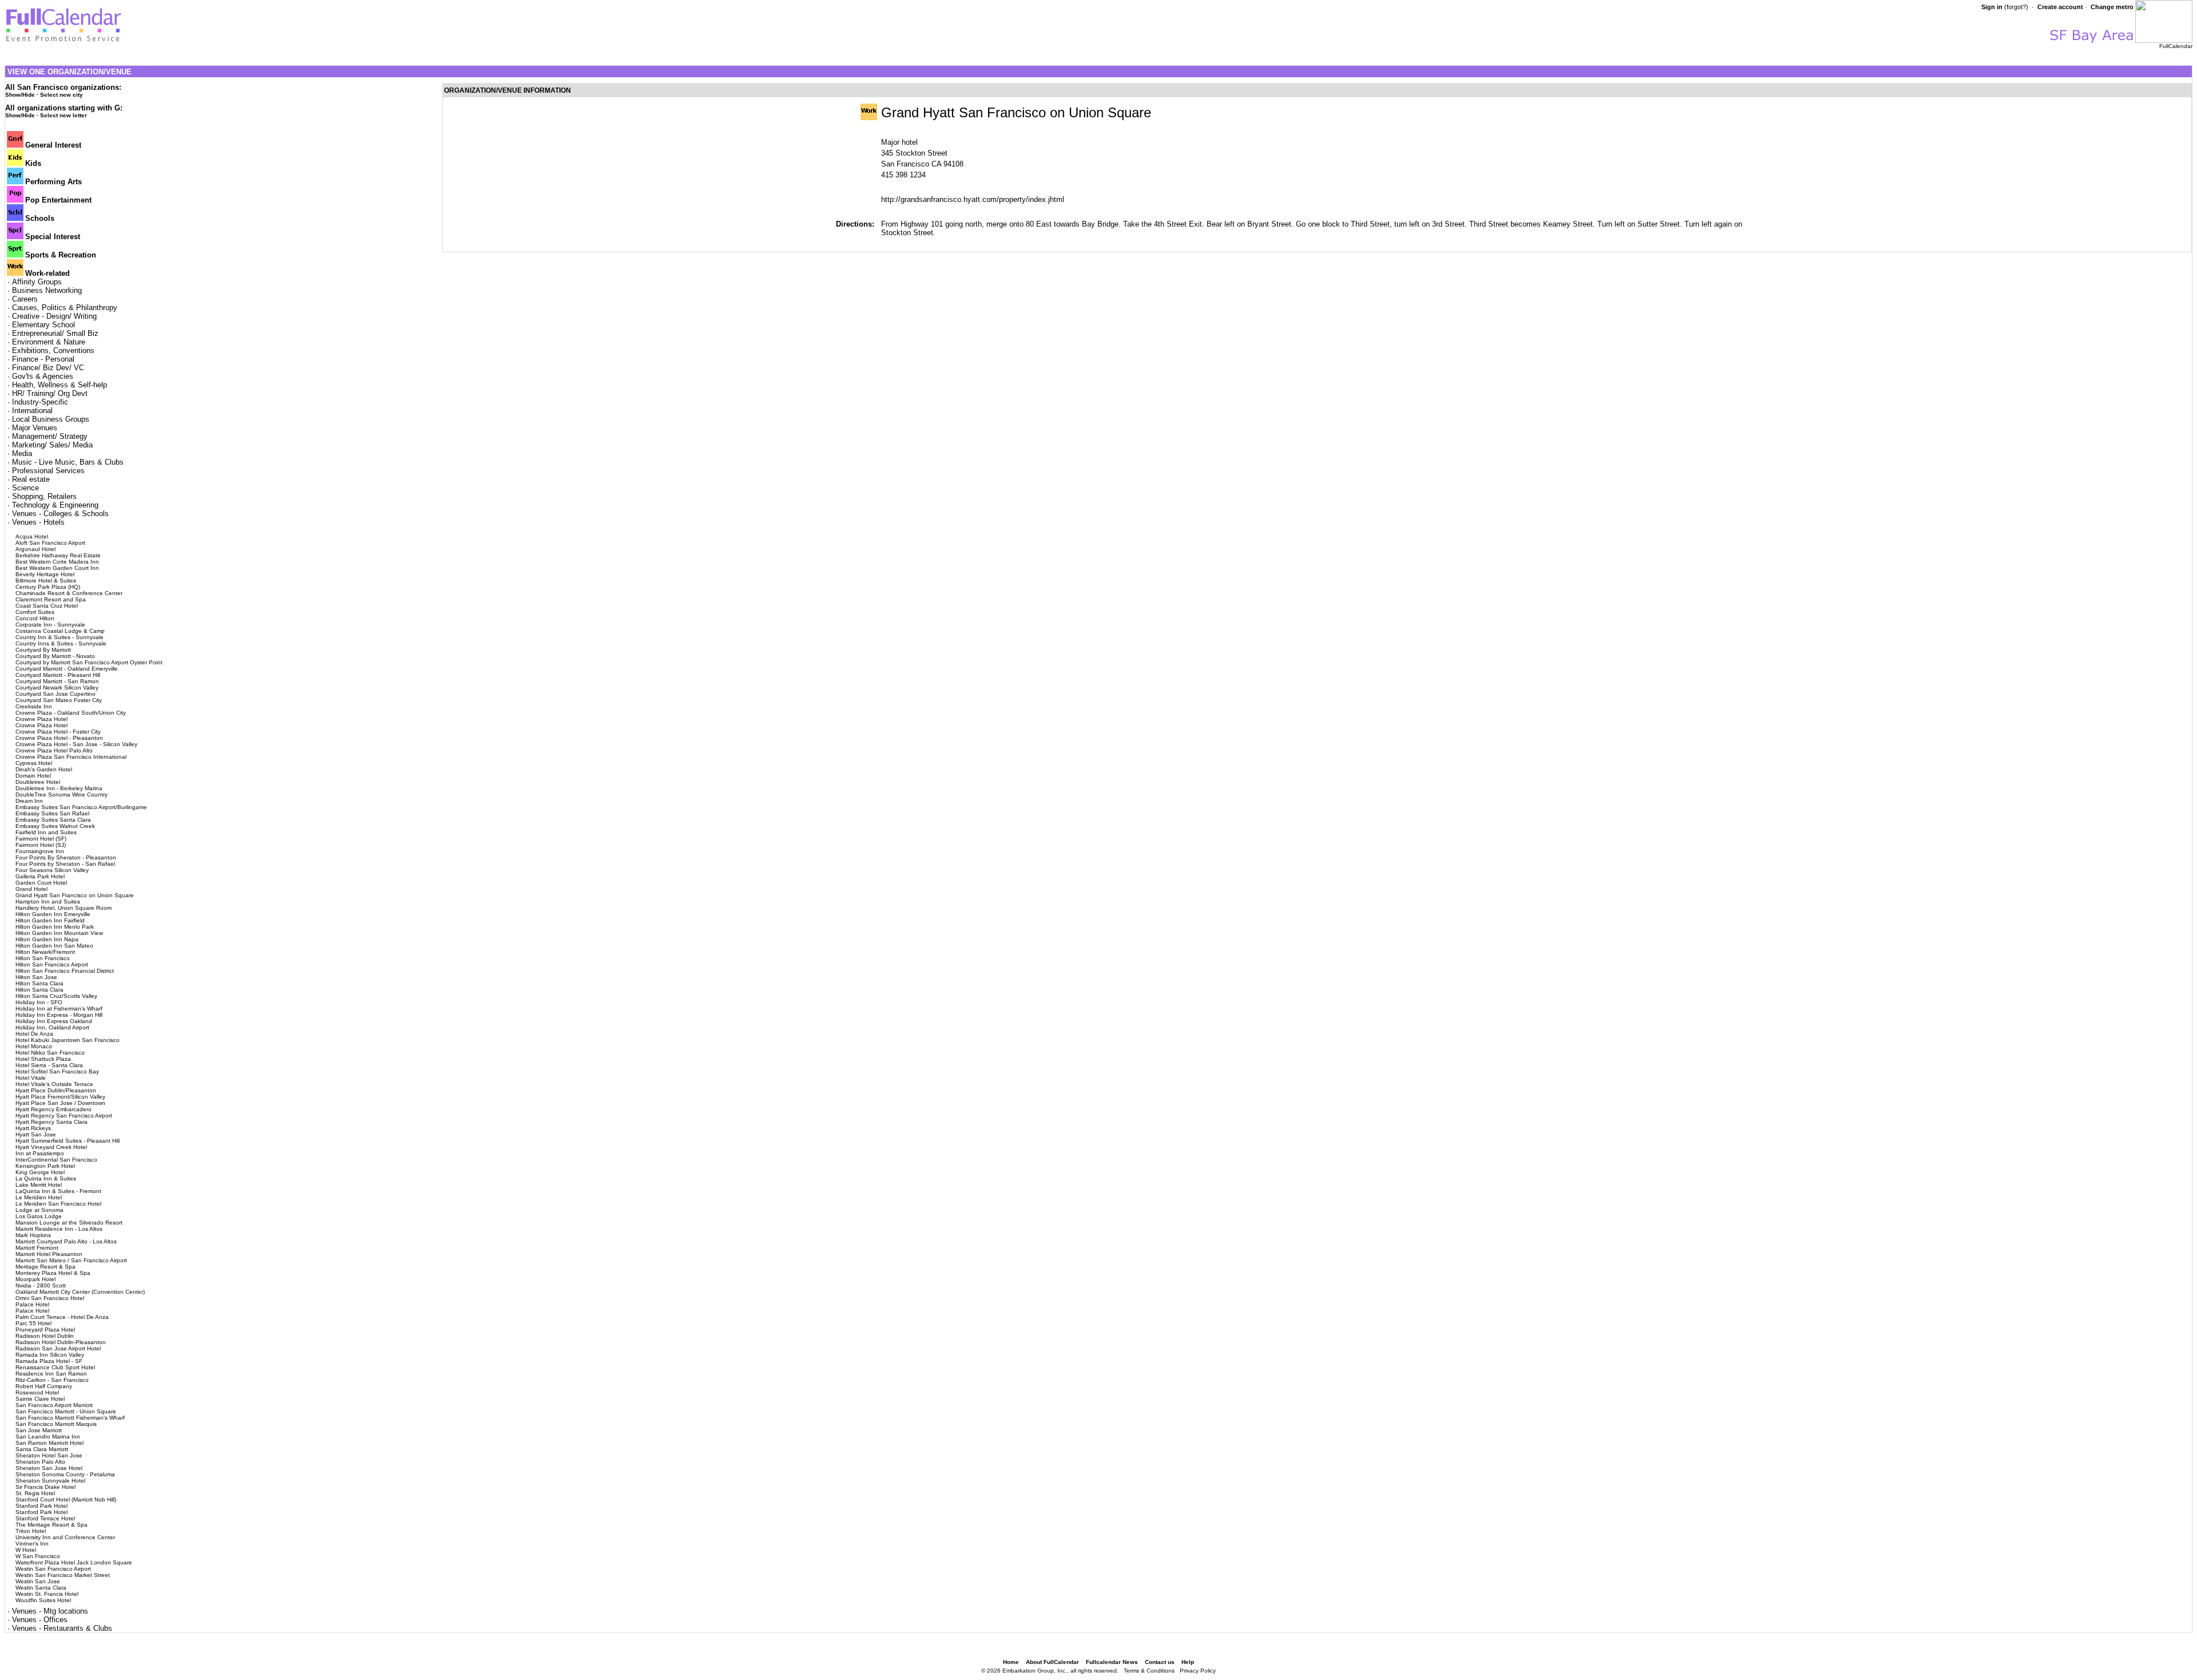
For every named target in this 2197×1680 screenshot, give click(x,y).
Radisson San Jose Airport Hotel (58, 1348)
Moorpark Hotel (35, 1279)
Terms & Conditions (1149, 1671)
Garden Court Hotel (41, 883)
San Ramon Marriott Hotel (49, 1443)
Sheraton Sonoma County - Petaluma (65, 1474)
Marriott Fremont (37, 1248)
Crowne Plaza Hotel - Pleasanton (59, 738)
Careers (25, 299)
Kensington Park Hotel (45, 1166)
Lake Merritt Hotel (39, 1185)
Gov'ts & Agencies (43, 376)
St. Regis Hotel (35, 1493)
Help (1188, 1662)
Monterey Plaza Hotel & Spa (53, 1273)
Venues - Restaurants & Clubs (62, 1628)
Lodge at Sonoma (39, 1210)
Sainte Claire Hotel (40, 1399)
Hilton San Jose (36, 977)
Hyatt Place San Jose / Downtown (60, 1103)
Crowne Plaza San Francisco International (71, 757)
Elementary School (43, 325)
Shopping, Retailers (44, 496)
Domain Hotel (33, 776)
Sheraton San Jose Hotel (49, 1468)
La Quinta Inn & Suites (46, 1178)
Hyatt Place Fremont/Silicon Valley (60, 1097)
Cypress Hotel (34, 763)
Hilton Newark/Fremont (45, 952)
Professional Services (48, 471)
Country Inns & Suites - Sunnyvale (61, 643)
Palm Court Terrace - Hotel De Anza (62, 1317)
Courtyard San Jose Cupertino (55, 694)
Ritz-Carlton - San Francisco (52, 1380)
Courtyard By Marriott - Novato (55, 656)
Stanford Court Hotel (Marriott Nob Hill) (66, 1499)
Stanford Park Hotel (41, 1506)
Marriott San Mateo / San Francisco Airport (71, 1260)
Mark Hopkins (33, 1235)
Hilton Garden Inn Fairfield (50, 920)
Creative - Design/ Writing (54, 316)
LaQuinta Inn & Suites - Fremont (58, 1191)
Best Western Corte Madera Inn (57, 562)
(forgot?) (2016, 7)
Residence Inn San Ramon (51, 1374)
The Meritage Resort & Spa (51, 1525)
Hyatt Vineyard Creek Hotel (51, 1147)
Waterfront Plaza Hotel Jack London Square (74, 1562)
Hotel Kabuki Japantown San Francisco (68, 1040)
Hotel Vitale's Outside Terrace (54, 1084)
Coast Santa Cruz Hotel (47, 606)
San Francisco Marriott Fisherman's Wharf (70, 1418)
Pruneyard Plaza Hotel (45, 1330)
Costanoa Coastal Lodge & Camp (60, 631)
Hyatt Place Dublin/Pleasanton (56, 1090)
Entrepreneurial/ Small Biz (55, 333)
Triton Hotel (31, 1531)
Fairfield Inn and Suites (46, 832)
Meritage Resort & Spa (45, 1267)
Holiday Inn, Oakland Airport (52, 1027)
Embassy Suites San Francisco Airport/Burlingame (81, 807)
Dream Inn (29, 801)
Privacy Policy (1198, 1671)
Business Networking (47, 290)
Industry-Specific (40, 402)
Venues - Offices (40, 1620)
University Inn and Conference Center (65, 1537)
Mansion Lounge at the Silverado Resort (69, 1223)
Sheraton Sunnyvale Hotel (50, 1481)
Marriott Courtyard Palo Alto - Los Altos (66, 1241)
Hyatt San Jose (36, 1134)
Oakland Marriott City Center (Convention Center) (80, 1292)
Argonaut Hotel (35, 549)
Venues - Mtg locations (50, 1611)
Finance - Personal (43, 359)
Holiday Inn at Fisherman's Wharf (59, 1009)
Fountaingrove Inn (40, 851)
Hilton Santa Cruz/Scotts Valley (56, 996)
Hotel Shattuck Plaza (43, 1059)
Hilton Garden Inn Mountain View (59, 933)
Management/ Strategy (50, 436)
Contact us (1160, 1662)
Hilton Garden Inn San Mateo (54, 946)
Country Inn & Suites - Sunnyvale (60, 637)
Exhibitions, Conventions (53, 350)
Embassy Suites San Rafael (52, 813)
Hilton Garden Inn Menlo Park (55, 927)
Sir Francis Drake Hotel (45, 1487)
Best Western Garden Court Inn (57, 568)
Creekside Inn (34, 706)
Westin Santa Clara (41, 1588)
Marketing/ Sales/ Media (52, 445)
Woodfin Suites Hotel (43, 1600)
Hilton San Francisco (43, 958)
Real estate (31, 479)
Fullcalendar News (1112, 1662)
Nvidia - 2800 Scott (41, 1285)
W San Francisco (38, 1556)
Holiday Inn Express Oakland (54, 1021)
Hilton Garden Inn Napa (47, 939)
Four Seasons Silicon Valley (52, 870)
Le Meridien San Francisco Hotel (58, 1204)
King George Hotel (40, 1172)
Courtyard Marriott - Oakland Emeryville (67, 669)
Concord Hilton (35, 618)
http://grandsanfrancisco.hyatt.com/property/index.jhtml (973, 199)
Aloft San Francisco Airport (50, 543)
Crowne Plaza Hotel (41, 719)
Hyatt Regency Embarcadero (53, 1109)
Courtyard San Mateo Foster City (59, 700)
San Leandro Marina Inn (48, 1437)
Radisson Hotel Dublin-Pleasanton (61, 1342)
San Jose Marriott (39, 1430)
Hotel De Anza (34, 1034)
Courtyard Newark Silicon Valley (57, 688)
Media (22, 453)
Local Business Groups (51, 419)
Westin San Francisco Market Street (63, 1575)
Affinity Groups (37, 282)
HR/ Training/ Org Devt (50, 393)
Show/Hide (20, 95)
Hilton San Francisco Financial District (65, 971)
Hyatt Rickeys (33, 1128)
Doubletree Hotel (38, 782)
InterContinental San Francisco (56, 1160)
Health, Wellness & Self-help (60, 385)
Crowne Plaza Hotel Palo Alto (54, 750)
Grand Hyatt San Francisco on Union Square (75, 895)
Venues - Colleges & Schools (60, 514)
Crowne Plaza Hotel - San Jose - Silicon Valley (76, 744)
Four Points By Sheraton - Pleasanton (66, 857)
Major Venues (35, 428)
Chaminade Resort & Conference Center (69, 593)
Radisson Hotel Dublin (45, 1336)
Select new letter (64, 115)
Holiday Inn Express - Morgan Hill (59, 1015)
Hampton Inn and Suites (48, 902)
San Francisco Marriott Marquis (56, 1424)
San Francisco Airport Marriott (54, 1405)
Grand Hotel (31, 889)
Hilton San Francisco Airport (52, 964)
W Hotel (26, 1550)
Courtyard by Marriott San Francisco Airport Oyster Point (89, 662)
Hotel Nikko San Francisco (50, 1053)
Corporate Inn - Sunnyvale (50, 625)
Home (1011, 1662)
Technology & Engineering (55, 505)
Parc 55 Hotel (33, 1323)
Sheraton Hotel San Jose (49, 1455)
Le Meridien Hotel (39, 1197)
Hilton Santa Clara (39, 983)
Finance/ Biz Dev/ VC (48, 368)
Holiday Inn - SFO (39, 1002)
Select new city (62, 95)
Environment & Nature (49, 342)
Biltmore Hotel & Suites (46, 581)
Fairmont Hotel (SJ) (41, 845)
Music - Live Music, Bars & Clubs (68, 462)
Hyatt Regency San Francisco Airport (64, 1116)
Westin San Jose (38, 1581)
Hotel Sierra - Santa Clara (49, 1065)
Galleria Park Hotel (40, 876)
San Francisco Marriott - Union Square (66, 1411)
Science (25, 488)
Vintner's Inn (32, 1544)
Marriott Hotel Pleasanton (49, 1254)
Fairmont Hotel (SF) (41, 839)
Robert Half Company (44, 1386)
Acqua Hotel (32, 536)
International (32, 411)
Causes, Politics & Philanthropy (65, 308)
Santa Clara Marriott (42, 1449)
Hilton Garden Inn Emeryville (53, 914)
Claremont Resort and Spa (51, 599)
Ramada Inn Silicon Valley (50, 1355)
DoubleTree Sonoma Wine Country (62, 795)
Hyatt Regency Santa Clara (51, 1122)
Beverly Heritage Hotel (45, 574)
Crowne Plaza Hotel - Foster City (58, 732)
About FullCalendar (1052, 1662)
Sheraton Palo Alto (40, 1462)
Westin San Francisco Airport (53, 1569)
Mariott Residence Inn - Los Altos (59, 1229)
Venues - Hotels (38, 522)
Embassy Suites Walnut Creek (55, 826)
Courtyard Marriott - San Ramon (57, 681)
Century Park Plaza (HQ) (48, 587)
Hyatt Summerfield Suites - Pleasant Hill (68, 1141)
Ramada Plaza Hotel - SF (49, 1361)
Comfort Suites (35, 612)
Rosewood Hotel (37, 1392)
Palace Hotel (32, 1304)
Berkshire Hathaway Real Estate (58, 555)
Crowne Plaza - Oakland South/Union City (71, 713)
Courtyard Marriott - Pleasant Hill (58, 675)
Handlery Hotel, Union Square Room (64, 908)
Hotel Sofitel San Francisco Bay (57, 1071)
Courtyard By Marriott (43, 650)
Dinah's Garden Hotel (44, 769)
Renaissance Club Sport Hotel (55, 1367)
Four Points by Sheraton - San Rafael (65, 864)
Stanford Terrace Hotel (45, 1518)
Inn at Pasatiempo (40, 1153)
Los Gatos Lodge (39, 1216)
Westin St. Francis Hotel (47, 1594)
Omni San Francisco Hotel (50, 1298)
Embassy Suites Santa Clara (53, 820)
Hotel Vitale (31, 1078)
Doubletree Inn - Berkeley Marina (59, 788)
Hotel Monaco (34, 1046)
